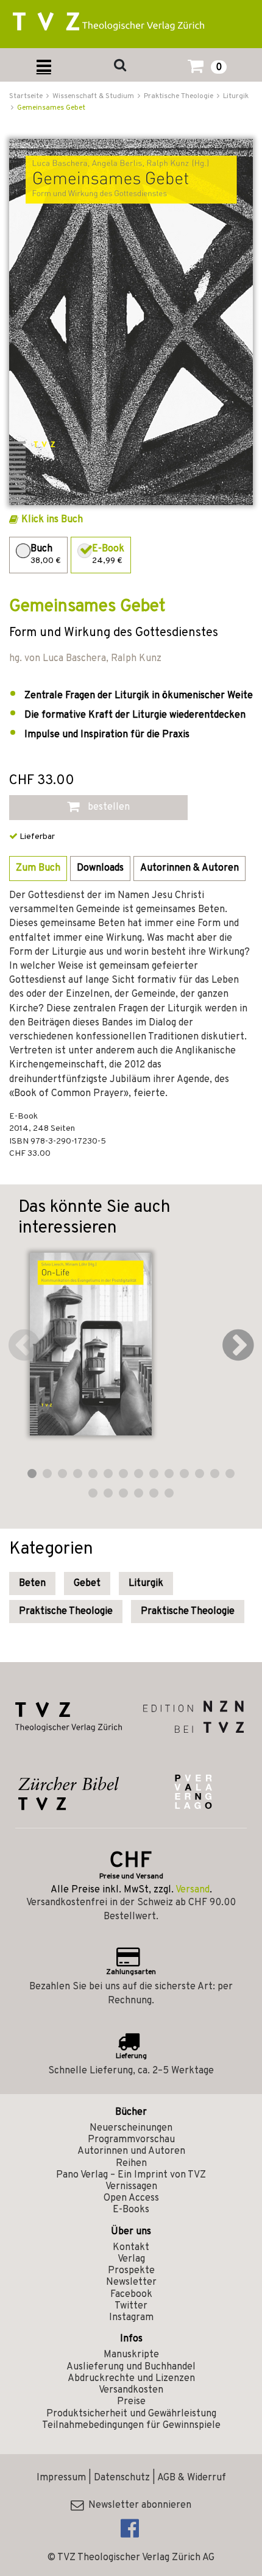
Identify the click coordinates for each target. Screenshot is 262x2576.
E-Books (131, 2210)
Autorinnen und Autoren (131, 2151)
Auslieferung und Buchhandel (131, 2367)
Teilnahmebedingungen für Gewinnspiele (131, 2426)
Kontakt (131, 2248)
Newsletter (131, 2282)
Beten (32, 1583)
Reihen (131, 2164)
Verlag (131, 2259)
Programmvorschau (131, 2140)
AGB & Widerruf (192, 2478)
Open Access (131, 2198)
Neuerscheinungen (131, 2128)
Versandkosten (131, 2390)
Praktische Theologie (66, 1612)
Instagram (131, 2318)
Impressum (61, 2478)
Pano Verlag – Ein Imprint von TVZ (131, 2175)
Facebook (131, 2295)
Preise (131, 2402)
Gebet (87, 1583)
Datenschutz (122, 2478)
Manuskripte (131, 2355)
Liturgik (146, 1583)
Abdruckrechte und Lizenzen (131, 2379)
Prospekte (131, 2271)
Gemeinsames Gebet (51, 108)
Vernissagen (131, 2187)
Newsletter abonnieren (137, 2505)
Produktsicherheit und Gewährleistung (131, 2414)
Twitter (131, 2306)
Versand (193, 1890)
